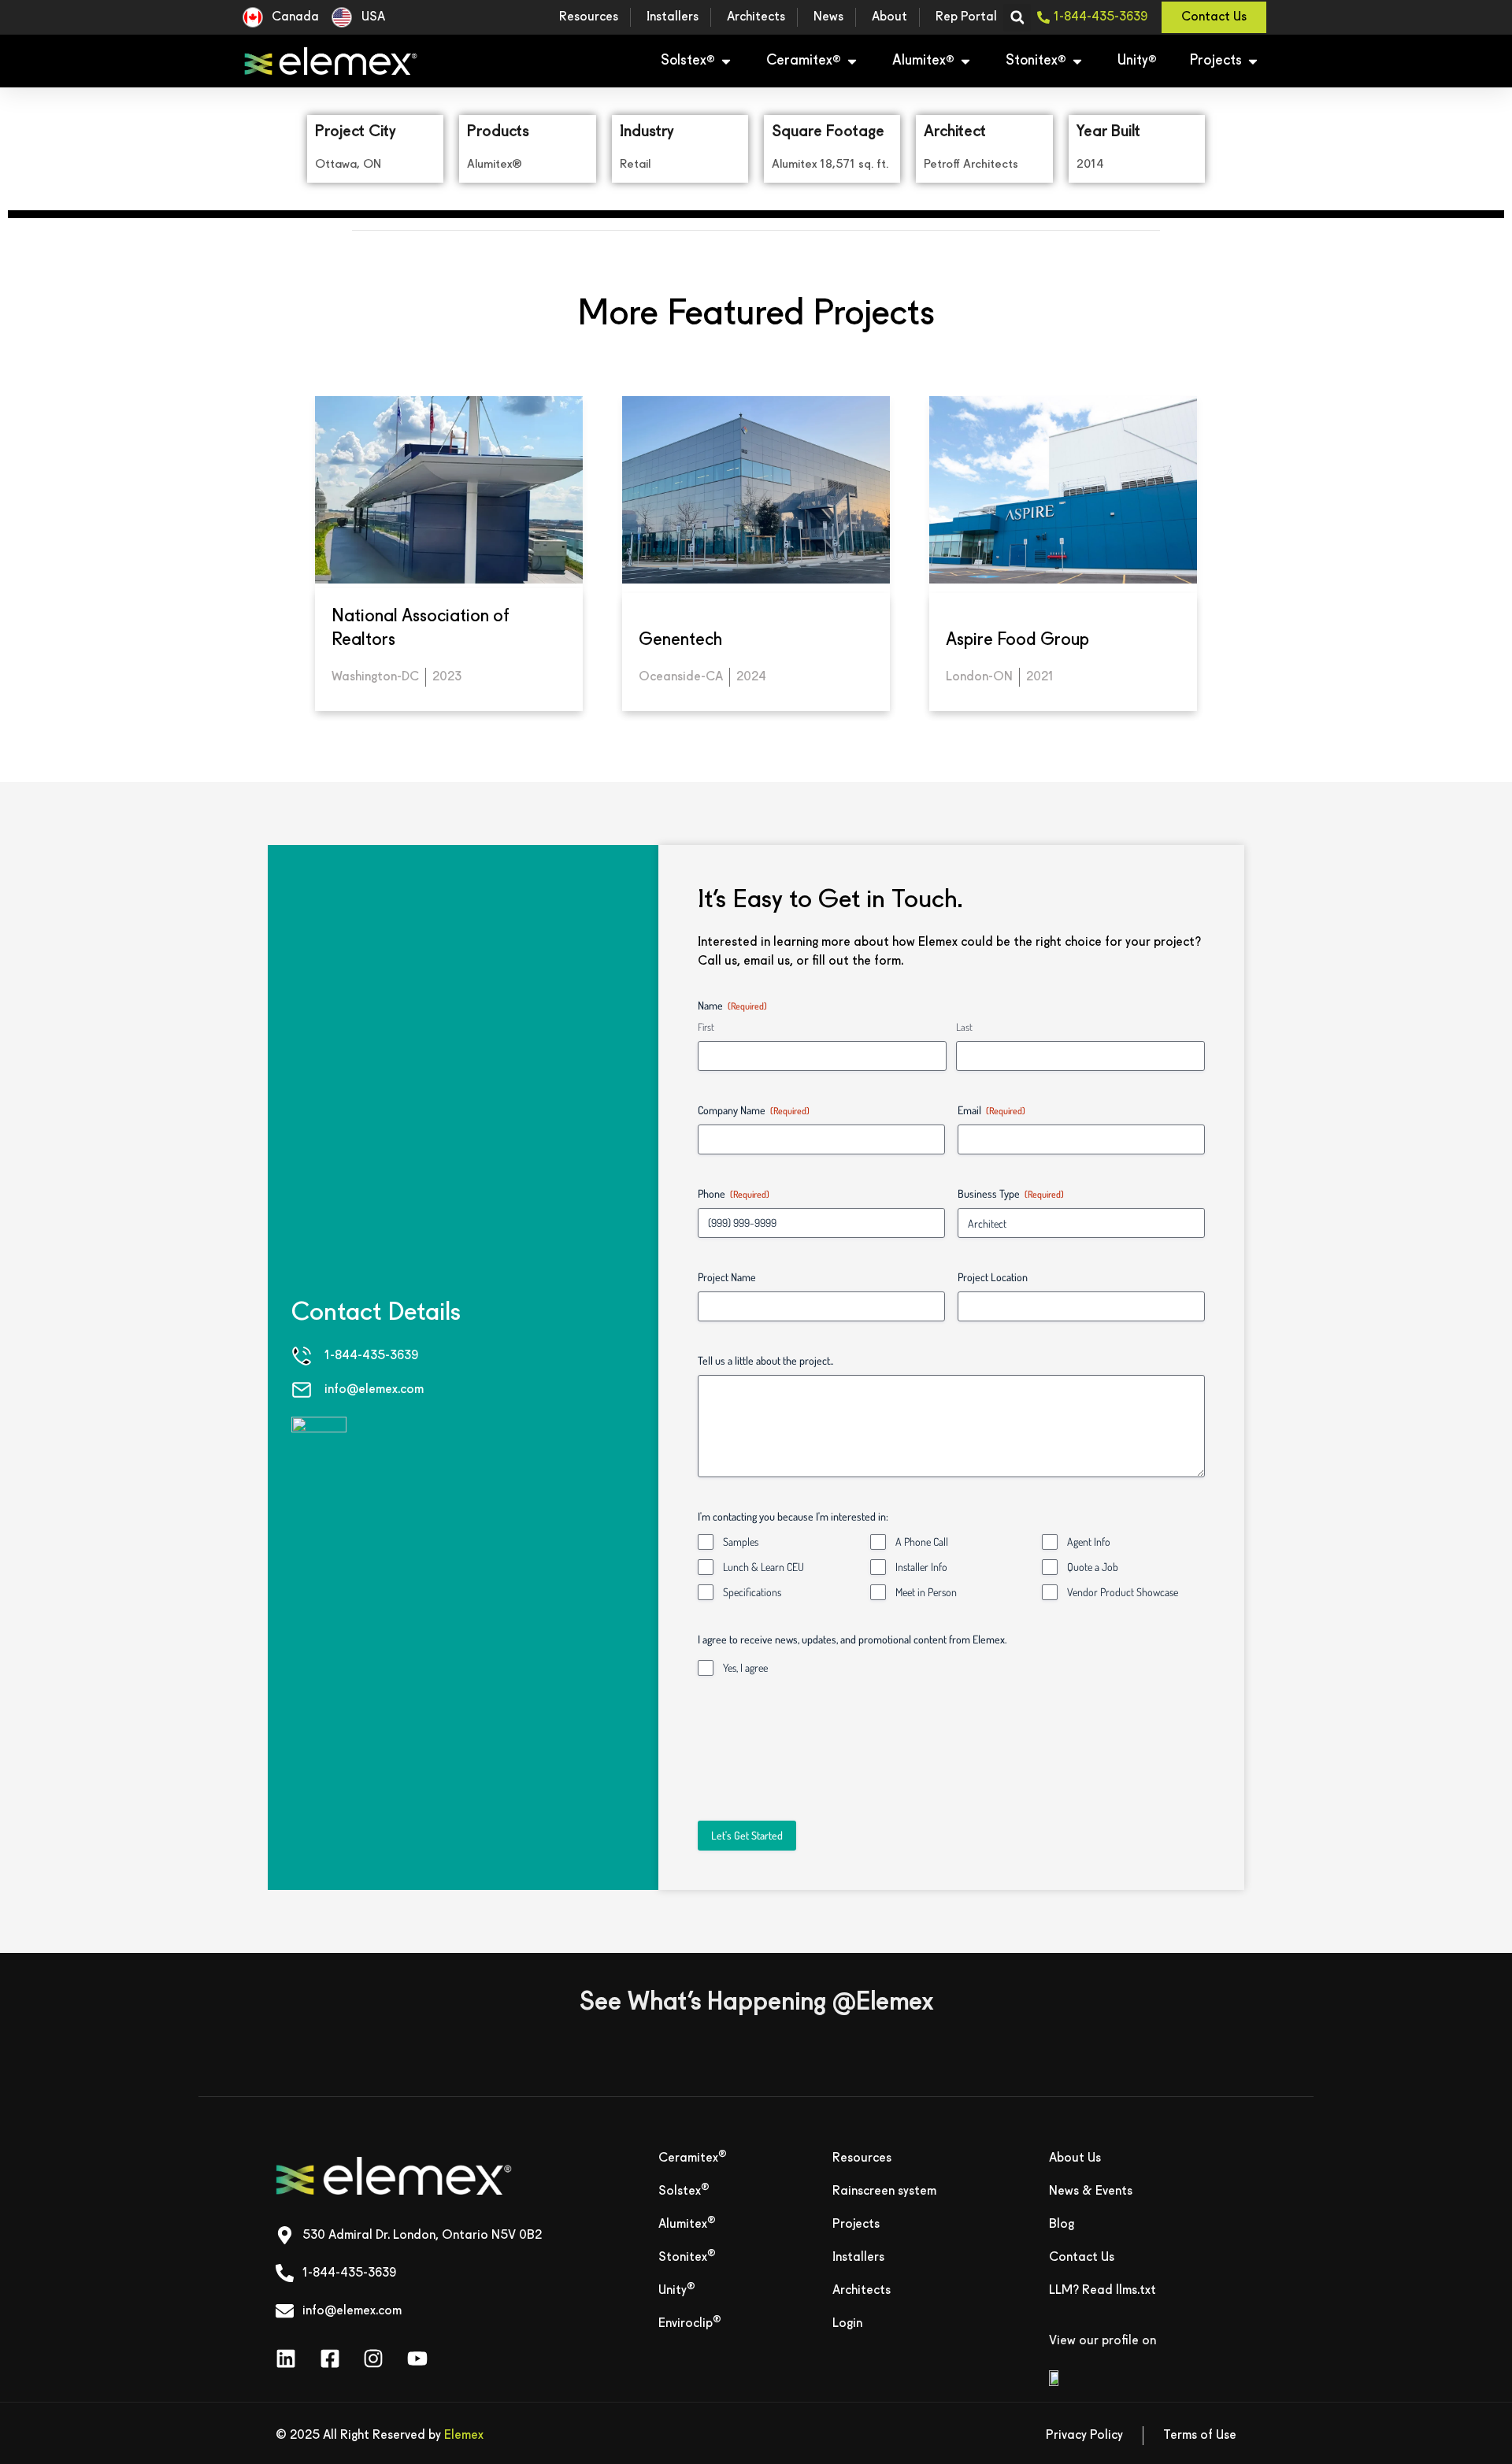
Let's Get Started (747, 1835)
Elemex (464, 2436)
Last (964, 1027)
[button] (1017, 18)
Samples (741, 1541)
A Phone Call (922, 1541)
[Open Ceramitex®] (852, 61)
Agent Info (1089, 1541)
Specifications (752, 1592)
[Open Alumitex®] (965, 61)
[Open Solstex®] (726, 61)
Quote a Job (1093, 1567)
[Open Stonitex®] (1077, 61)
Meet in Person (926, 1592)
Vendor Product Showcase (1123, 1592)
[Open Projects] (1253, 61)
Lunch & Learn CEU (763, 1567)
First (706, 1027)
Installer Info (921, 1567)
